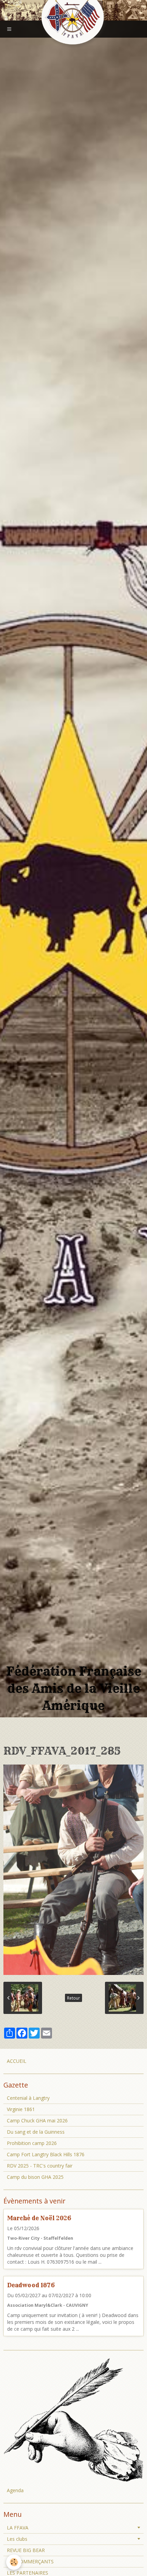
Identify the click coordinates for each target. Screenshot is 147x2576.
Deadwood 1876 (31, 2285)
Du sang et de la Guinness (36, 2132)
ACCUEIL (17, 2061)
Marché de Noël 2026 (39, 2218)
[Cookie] (14, 2562)
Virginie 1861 (21, 2109)
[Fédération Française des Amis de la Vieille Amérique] (73, 18)
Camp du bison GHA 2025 (35, 2177)
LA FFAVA (18, 2528)
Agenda (15, 2490)
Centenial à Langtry (28, 2098)
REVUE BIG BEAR (26, 2550)
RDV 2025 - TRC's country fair (40, 2166)
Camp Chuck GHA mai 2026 (37, 2120)
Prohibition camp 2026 (32, 2143)
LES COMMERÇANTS (30, 2561)
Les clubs (17, 2539)
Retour (73, 1998)
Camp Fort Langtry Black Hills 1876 (46, 2154)
